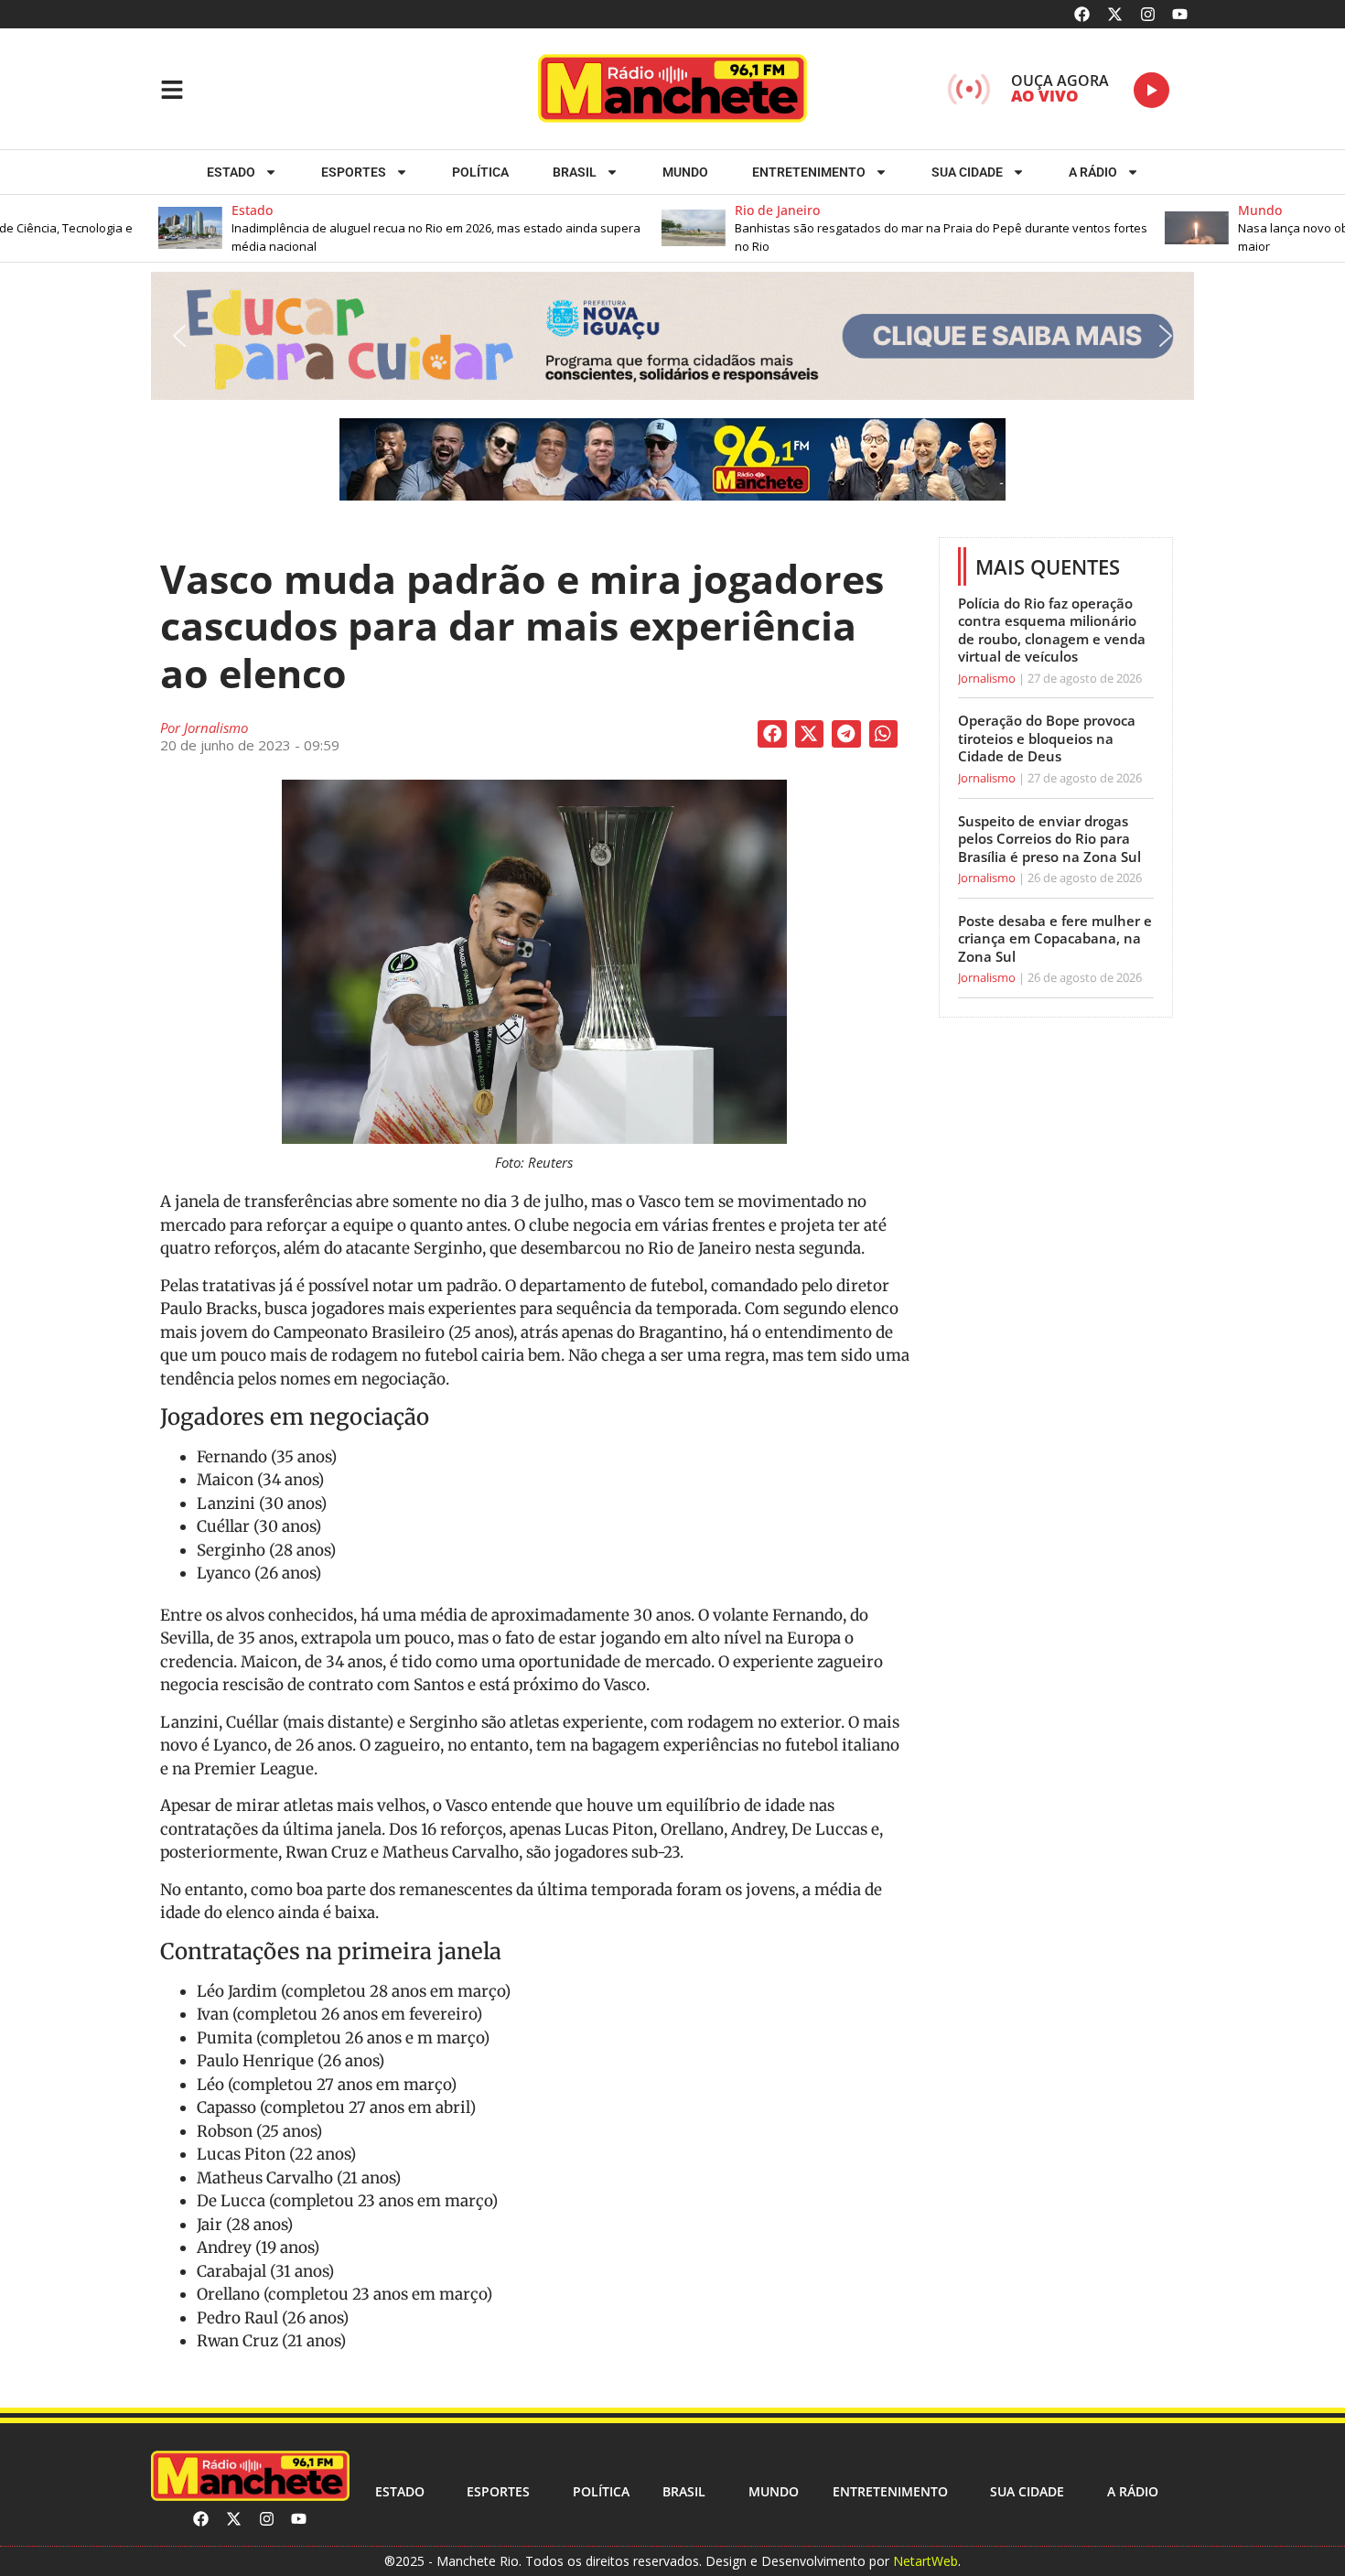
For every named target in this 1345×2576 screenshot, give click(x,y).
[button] (347, 228)
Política (480, 172)
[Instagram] (1148, 14)
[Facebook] (1083, 14)
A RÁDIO (1093, 172)
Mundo (685, 172)
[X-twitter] (1115, 14)
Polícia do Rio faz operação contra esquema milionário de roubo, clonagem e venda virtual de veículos (1052, 630)
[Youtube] (1180, 14)
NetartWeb (925, 2561)
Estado (231, 172)
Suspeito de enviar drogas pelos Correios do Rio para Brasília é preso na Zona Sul (1049, 839)
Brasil (575, 172)
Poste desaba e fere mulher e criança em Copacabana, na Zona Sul (1055, 938)
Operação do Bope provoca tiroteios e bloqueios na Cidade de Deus (1047, 738)
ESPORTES (354, 172)
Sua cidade (967, 172)
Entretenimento (809, 172)
